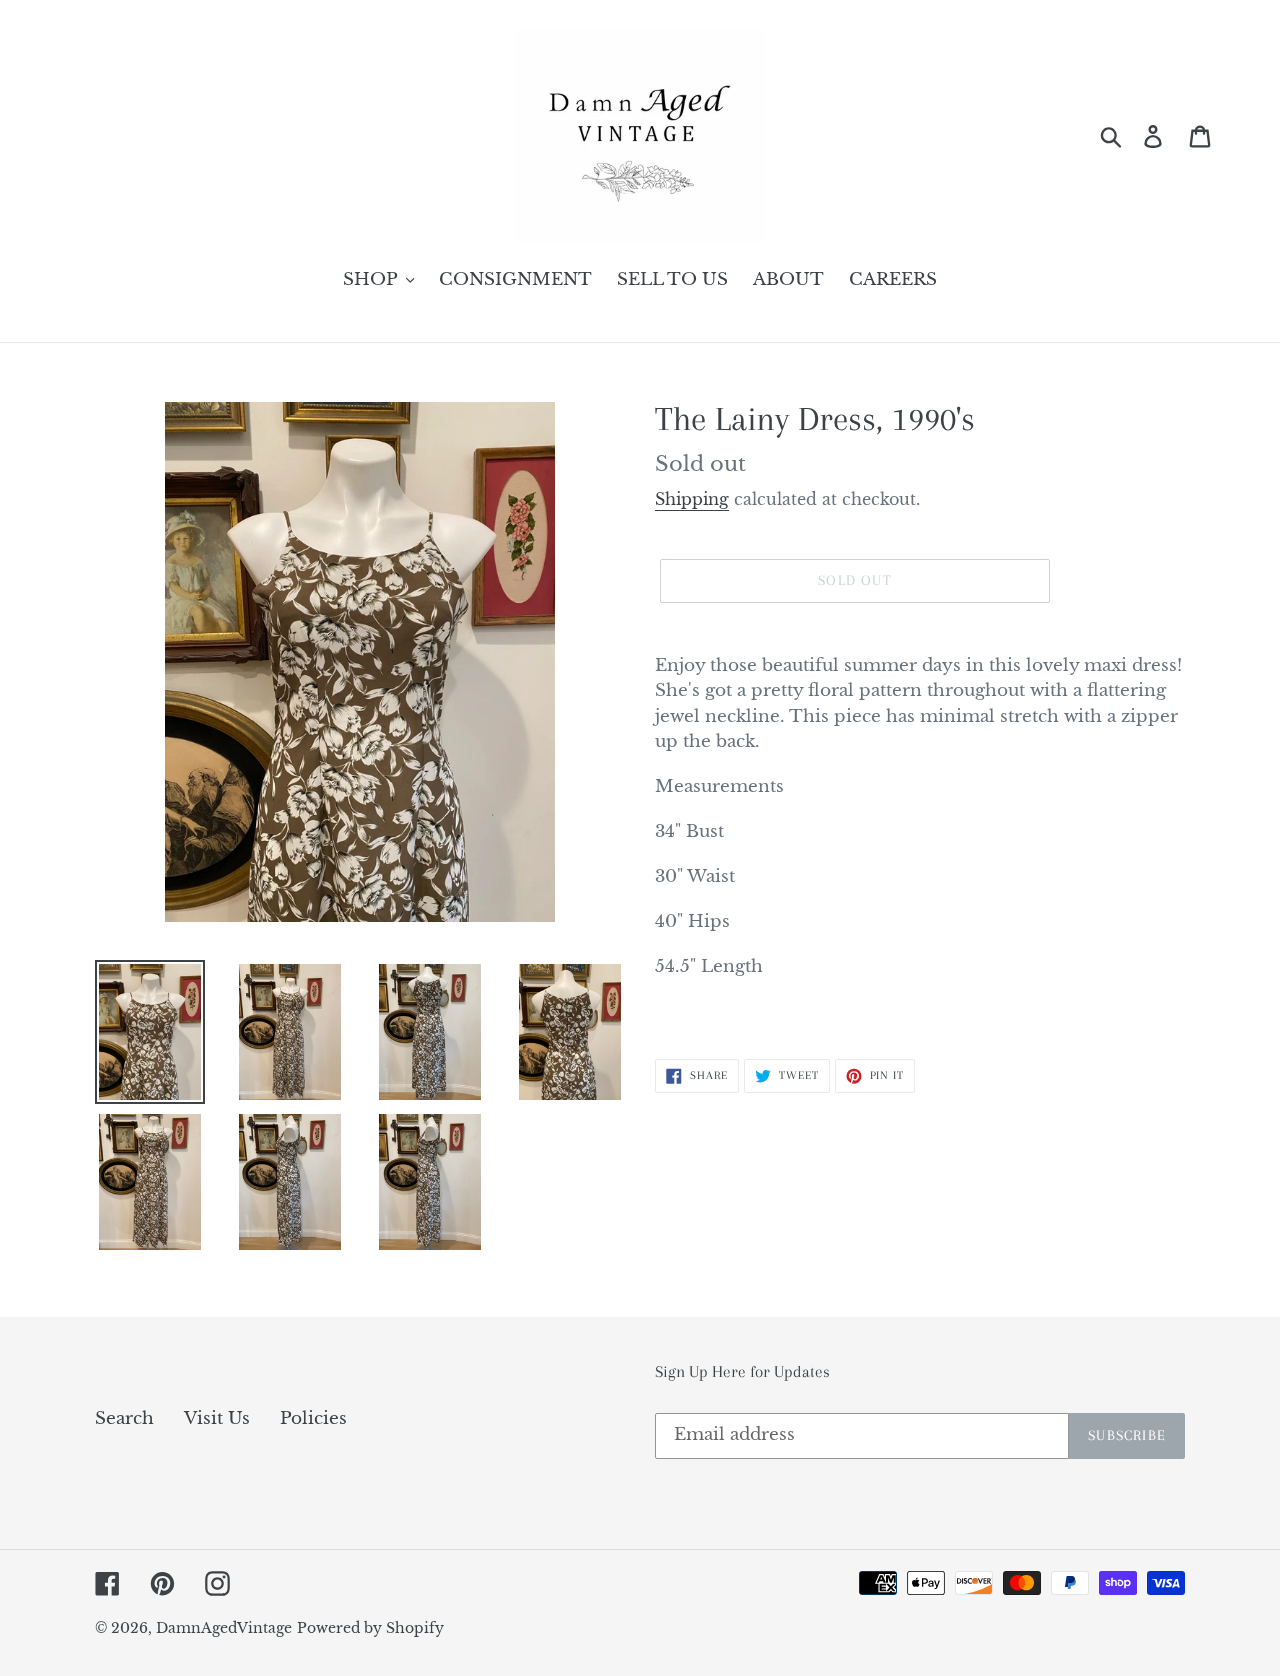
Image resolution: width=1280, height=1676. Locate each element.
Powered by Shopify (370, 1628)
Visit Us (217, 1418)
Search (124, 1418)
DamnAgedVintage (224, 1628)
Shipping (692, 499)
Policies (313, 1418)
